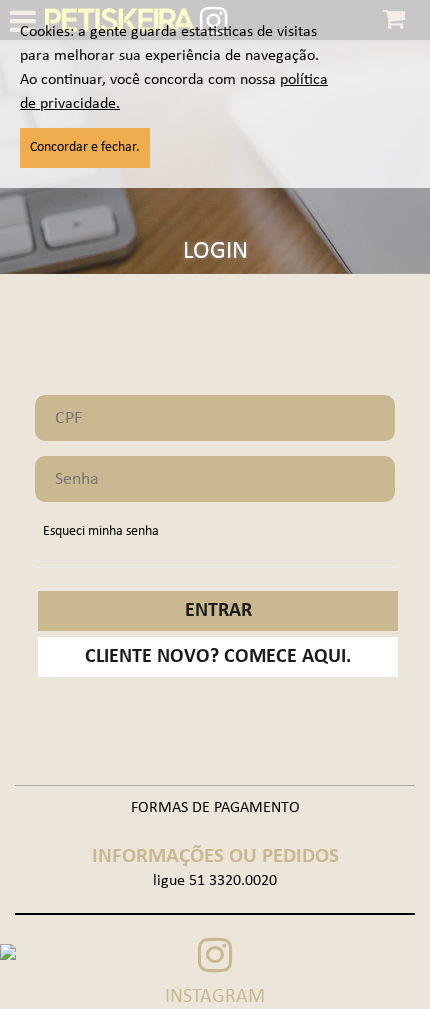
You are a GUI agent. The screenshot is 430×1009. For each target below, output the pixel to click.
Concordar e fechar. (85, 147)
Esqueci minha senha (101, 531)
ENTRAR (218, 611)
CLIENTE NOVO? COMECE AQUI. (218, 657)
